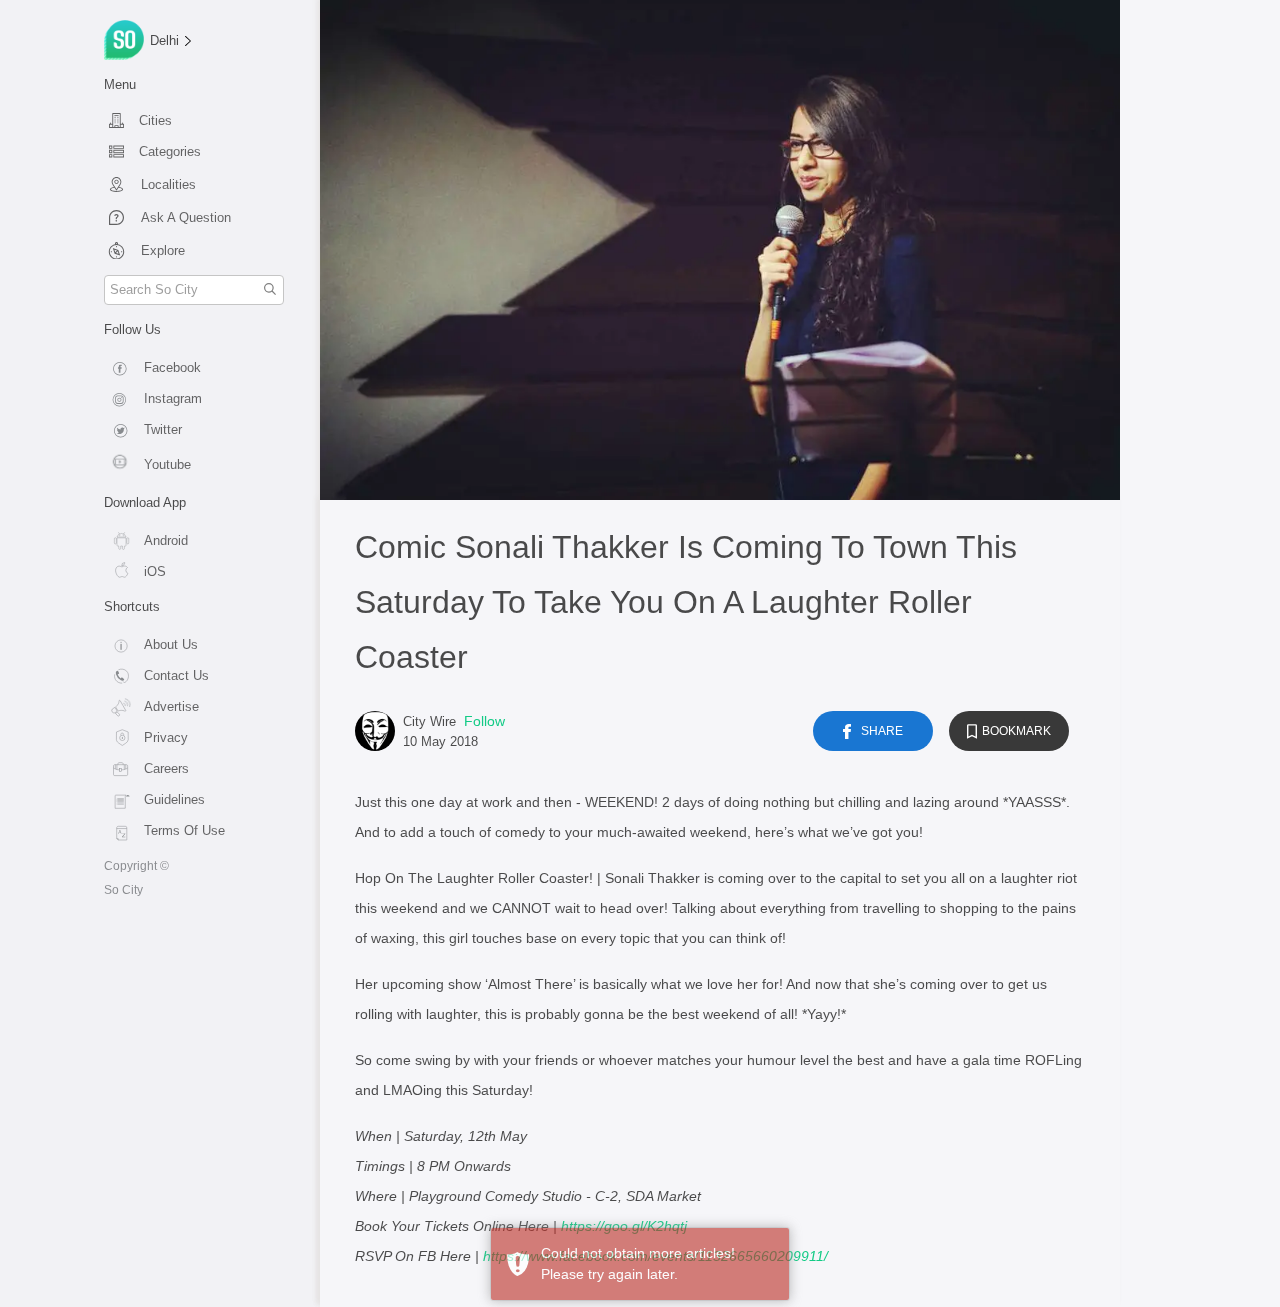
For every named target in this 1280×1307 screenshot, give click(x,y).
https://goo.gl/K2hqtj (624, 1226)
